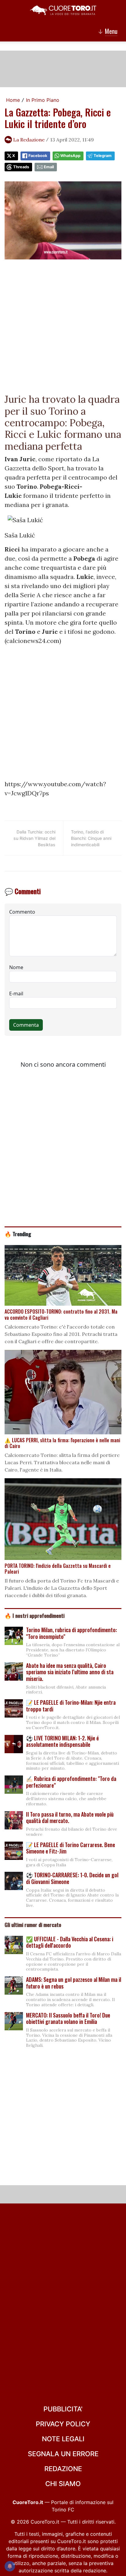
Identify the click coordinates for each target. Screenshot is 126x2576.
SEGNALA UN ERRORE (63, 2454)
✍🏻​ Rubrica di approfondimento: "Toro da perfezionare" (71, 1782)
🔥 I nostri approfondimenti (35, 1615)
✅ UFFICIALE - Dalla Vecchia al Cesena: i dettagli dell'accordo (70, 1942)
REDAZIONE (63, 2469)
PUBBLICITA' (63, 2409)
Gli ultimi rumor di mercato (33, 1925)
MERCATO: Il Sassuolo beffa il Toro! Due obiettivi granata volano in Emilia (68, 2018)
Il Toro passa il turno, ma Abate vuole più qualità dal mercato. (70, 1818)
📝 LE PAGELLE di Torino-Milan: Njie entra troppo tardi (71, 1706)
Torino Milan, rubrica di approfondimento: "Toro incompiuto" (71, 1633)
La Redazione (29, 140)
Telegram (103, 156)
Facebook (38, 156)
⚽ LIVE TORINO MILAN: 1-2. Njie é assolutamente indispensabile (62, 1741)
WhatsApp (70, 156)
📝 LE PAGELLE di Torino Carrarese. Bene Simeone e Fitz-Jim (70, 1848)
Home (13, 100)
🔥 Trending (18, 1234)
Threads (21, 167)
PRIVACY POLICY (63, 2424)
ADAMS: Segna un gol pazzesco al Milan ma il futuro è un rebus (74, 1983)
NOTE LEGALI (63, 2439)
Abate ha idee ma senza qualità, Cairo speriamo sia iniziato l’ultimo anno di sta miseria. (70, 1672)
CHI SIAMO (63, 2484)
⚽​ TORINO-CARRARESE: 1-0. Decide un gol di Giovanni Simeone (72, 1878)
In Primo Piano (43, 100)
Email (49, 167)
